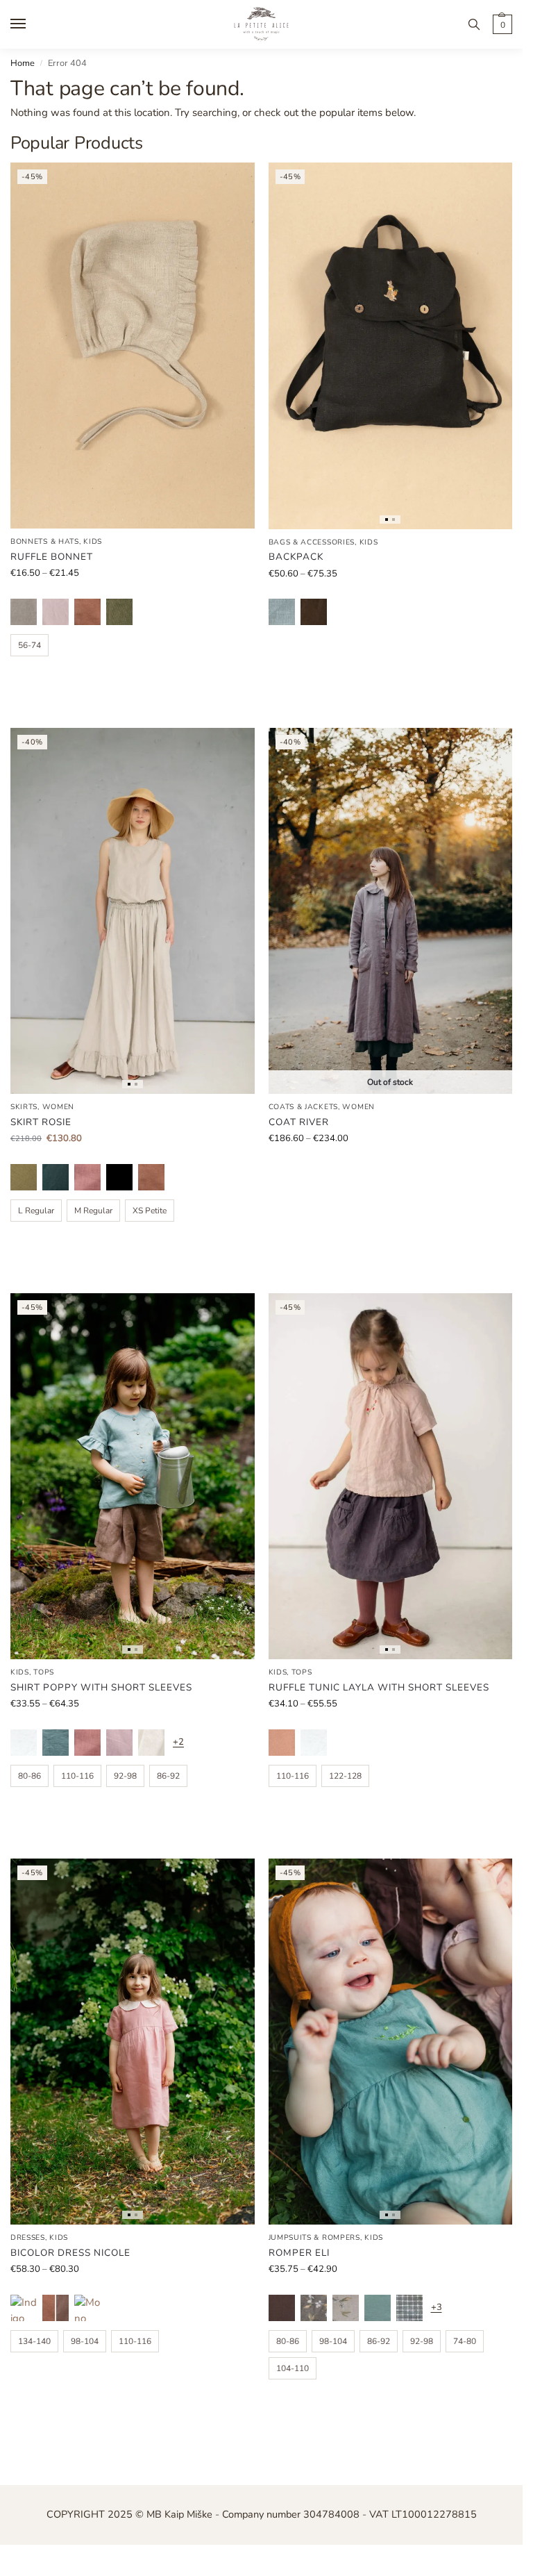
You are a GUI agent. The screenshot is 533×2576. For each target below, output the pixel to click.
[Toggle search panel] (474, 24)
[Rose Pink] (282, 1743)
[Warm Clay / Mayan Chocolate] (56, 2308)
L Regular (36, 1211)
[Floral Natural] (346, 2308)
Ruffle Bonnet (52, 557)
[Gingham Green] (409, 2308)
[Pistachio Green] (24, 1177)
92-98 (125, 1776)
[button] (501, 24)
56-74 (29, 645)
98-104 (85, 2341)
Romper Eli (299, 2253)
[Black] (119, 1177)
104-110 (293, 2368)
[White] (24, 1743)
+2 (178, 1742)
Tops (44, 1672)
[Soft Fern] (119, 612)
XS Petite (150, 1211)
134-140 (34, 2341)
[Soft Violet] (119, 1743)
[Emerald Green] (56, 1177)
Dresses (28, 2237)
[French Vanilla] (151, 1743)
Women (59, 1107)
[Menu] (31, 24)
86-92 (168, 1776)
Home (23, 63)
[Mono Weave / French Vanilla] (87, 2308)
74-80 (465, 2341)
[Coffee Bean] (314, 612)
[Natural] (24, 612)
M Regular (93, 1211)
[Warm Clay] (87, 612)
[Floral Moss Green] (314, 2308)
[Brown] (282, 2308)
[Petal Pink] (87, 1177)
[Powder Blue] (282, 612)
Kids (93, 541)
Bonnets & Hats (45, 541)
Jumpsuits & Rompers (314, 2237)
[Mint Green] (378, 2308)
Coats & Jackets (304, 1107)
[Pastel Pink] (56, 612)
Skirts (24, 1107)
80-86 (29, 1776)
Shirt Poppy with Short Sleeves (101, 1687)
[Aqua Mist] (56, 1743)
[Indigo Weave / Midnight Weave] (24, 2308)
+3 (437, 2307)
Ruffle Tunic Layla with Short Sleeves (379, 1687)
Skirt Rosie (41, 1122)
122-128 (345, 1776)
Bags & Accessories (312, 542)
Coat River (299, 1122)
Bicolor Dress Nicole (70, 2253)
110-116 (77, 1776)
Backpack (296, 557)
